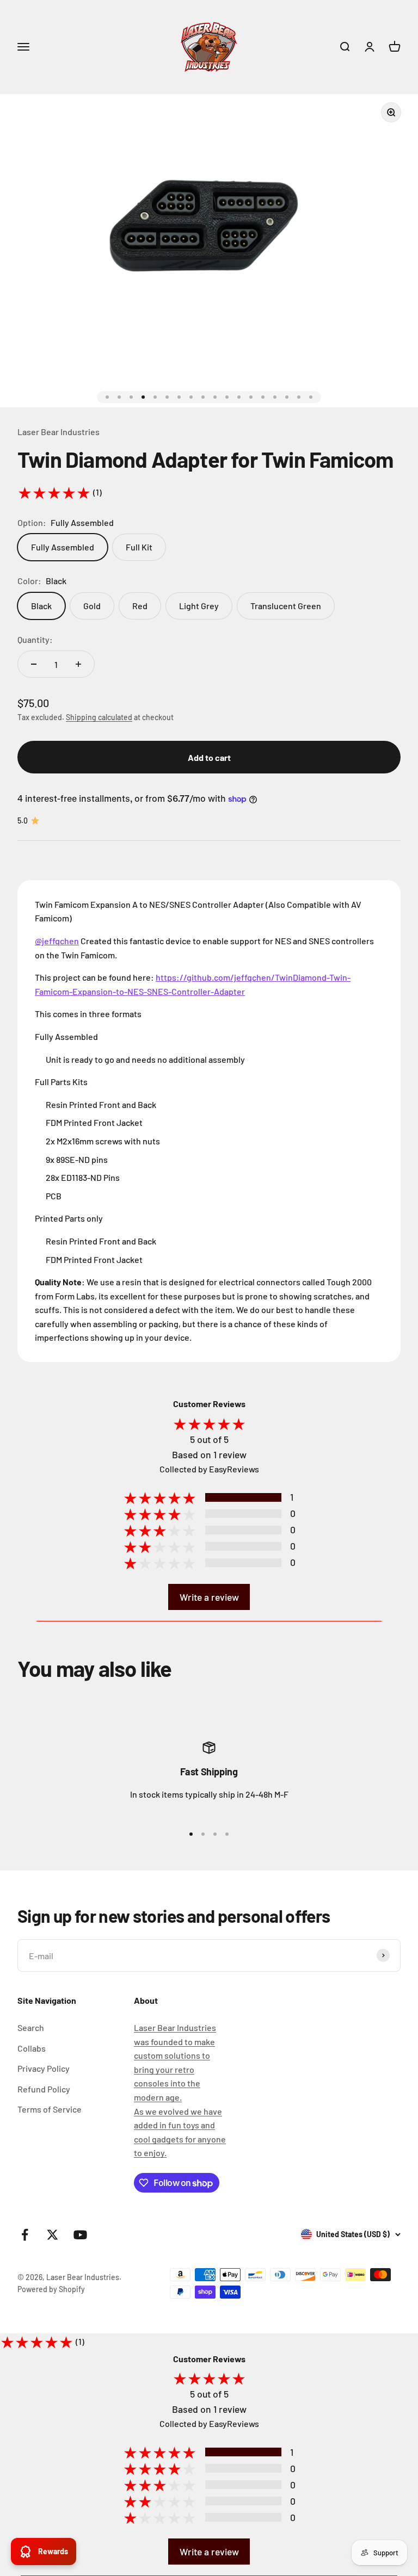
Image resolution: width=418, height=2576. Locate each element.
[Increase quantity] (78, 664)
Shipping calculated (99, 717)
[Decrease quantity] (34, 664)
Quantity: (35, 639)
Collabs (32, 2048)
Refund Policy (44, 2089)
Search (31, 2027)
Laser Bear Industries (59, 432)
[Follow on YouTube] (80, 2235)
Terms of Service (50, 2109)
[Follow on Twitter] (53, 2235)
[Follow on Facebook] (25, 2235)
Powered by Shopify (51, 2289)
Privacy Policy (44, 2068)
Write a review (209, 1597)
